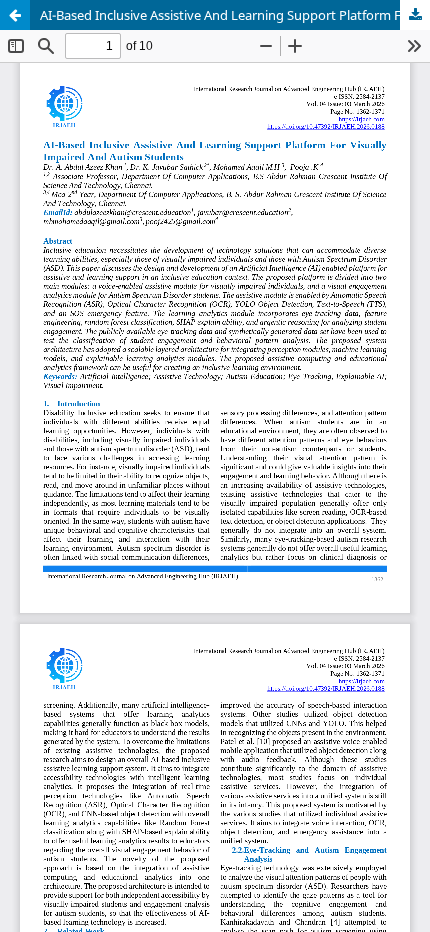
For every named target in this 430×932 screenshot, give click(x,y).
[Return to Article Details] (15, 15)
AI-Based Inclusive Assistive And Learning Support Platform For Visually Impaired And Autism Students (235, 15)
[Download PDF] (415, 15)
